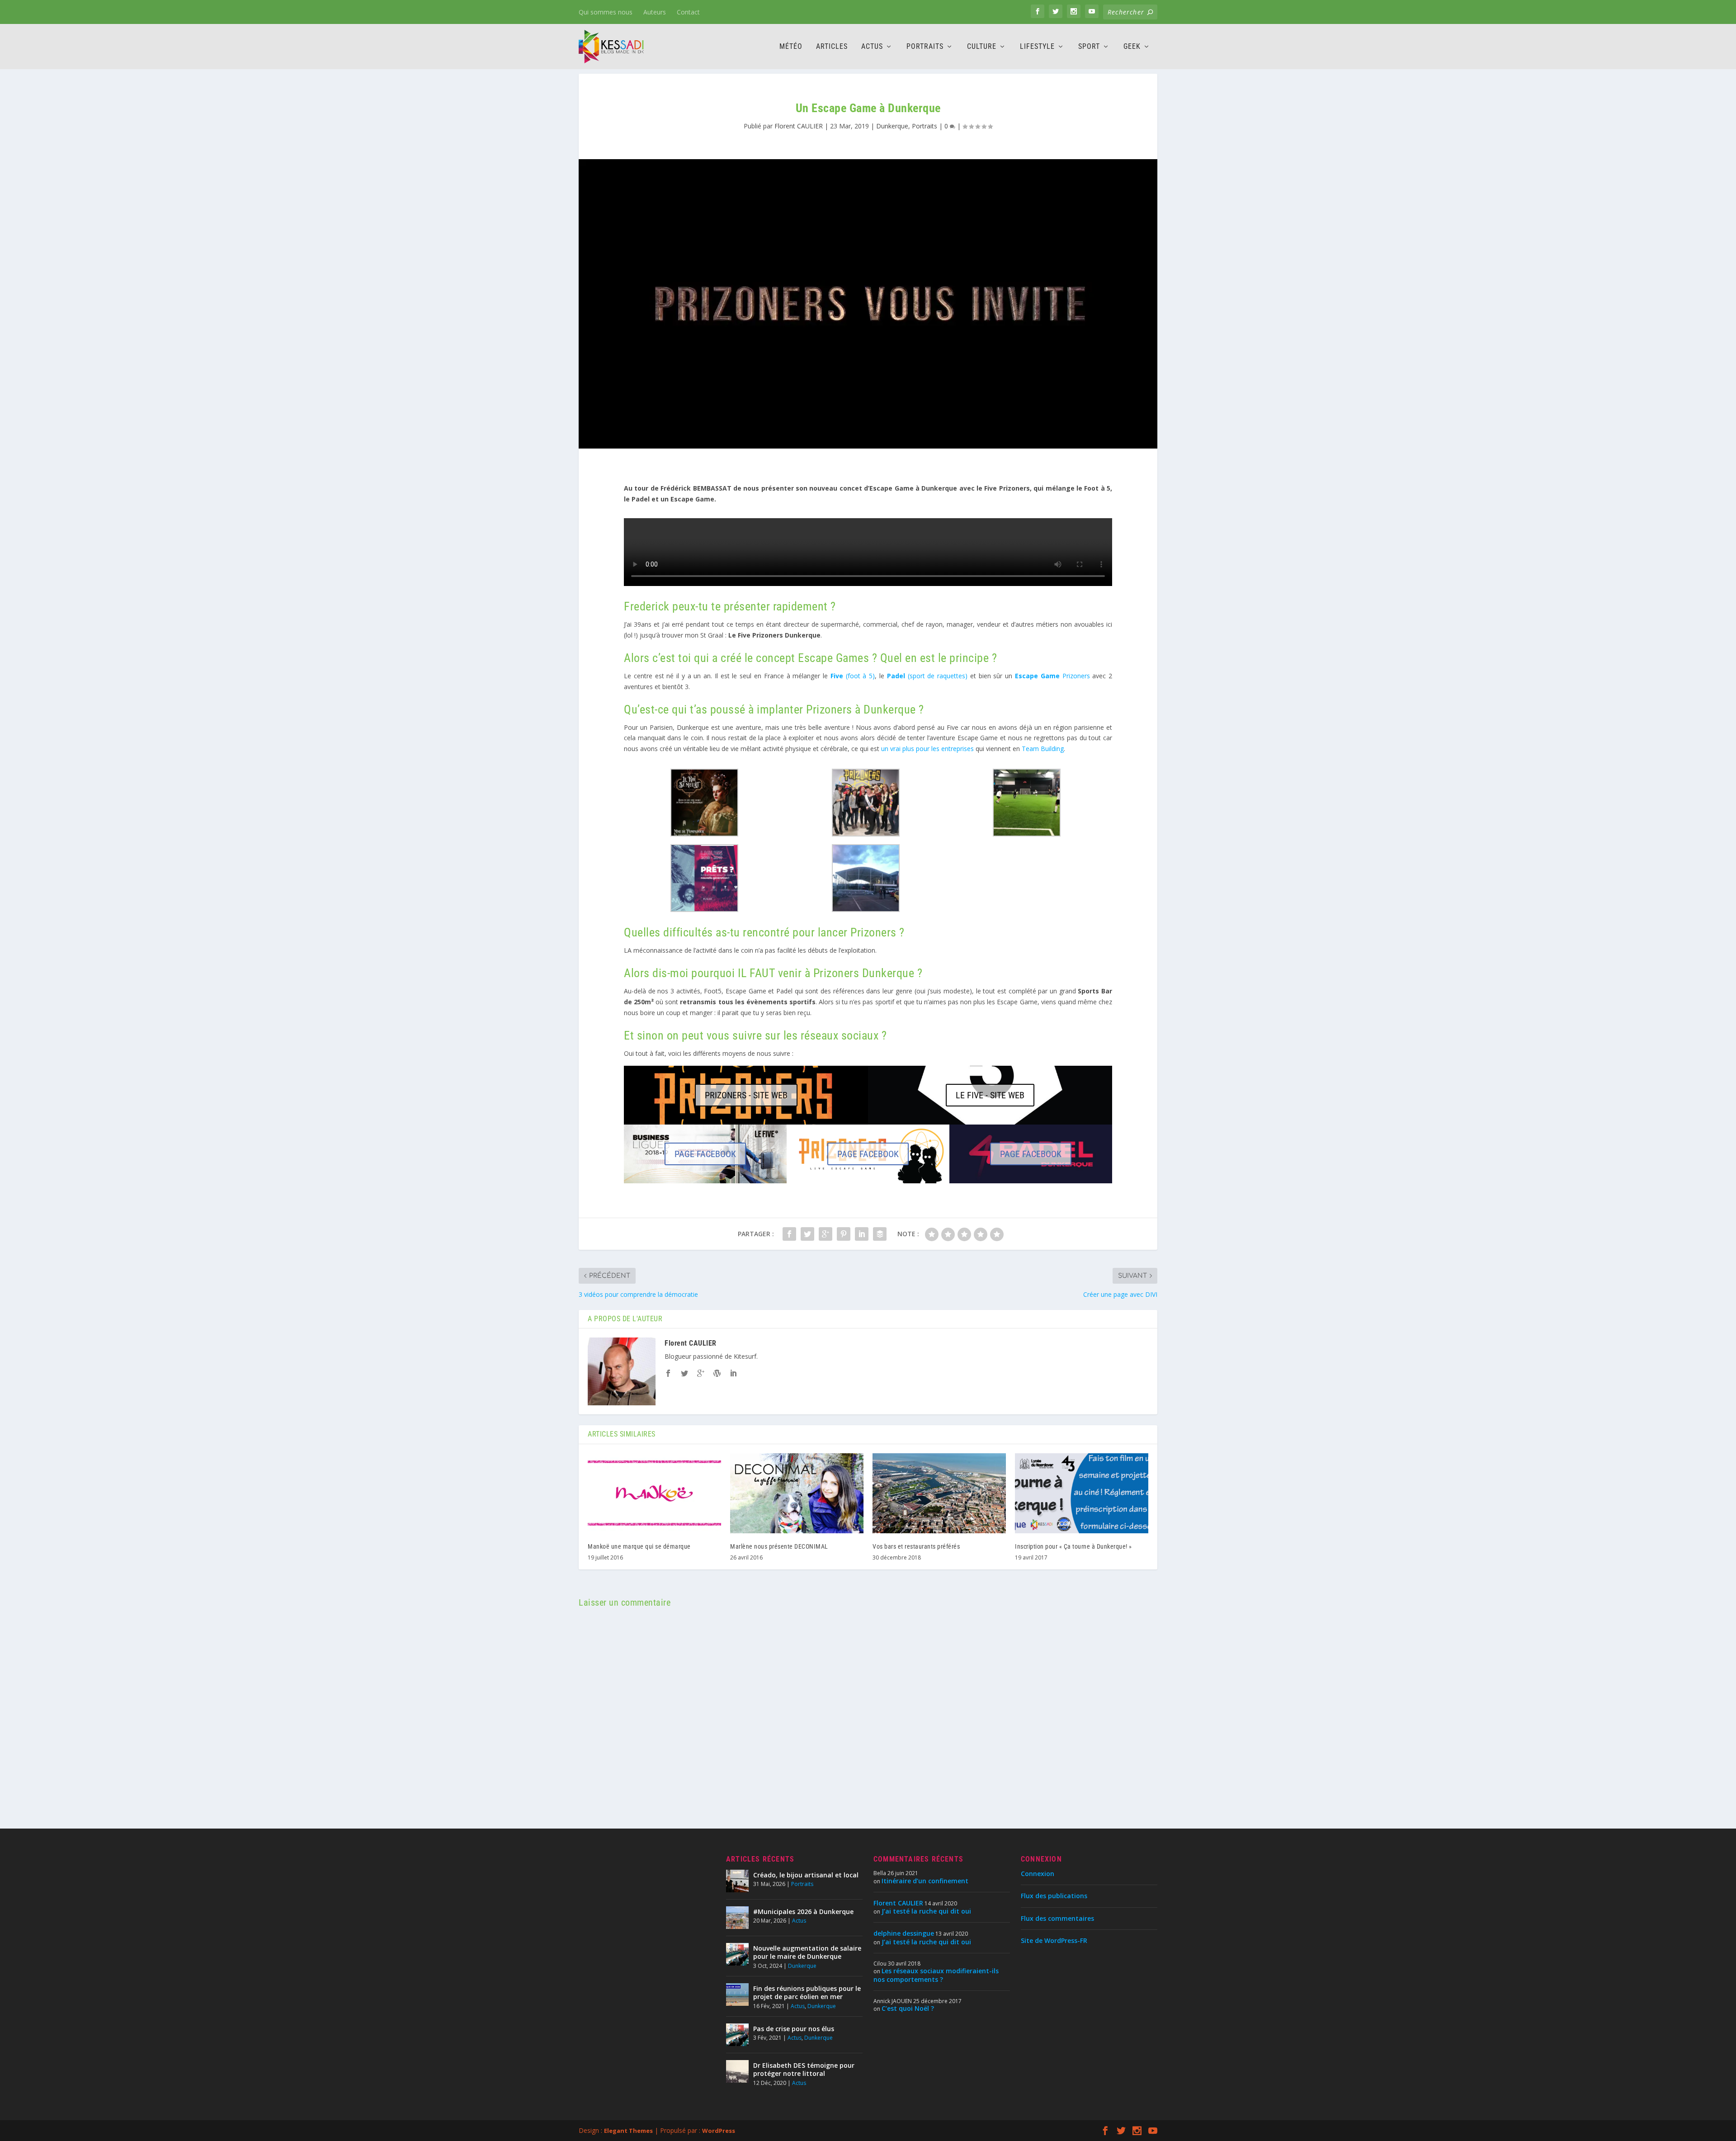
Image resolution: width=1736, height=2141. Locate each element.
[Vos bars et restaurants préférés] (939, 1493)
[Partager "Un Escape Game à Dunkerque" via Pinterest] (844, 1234)
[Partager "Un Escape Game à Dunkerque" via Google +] (826, 1234)
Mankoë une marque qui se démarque (639, 1546)
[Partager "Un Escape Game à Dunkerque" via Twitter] (807, 1234)
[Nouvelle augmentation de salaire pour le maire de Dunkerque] (737, 1954)
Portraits (925, 47)
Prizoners (1052, 676)
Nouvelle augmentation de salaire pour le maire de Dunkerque (807, 1952)
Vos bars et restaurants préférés (916, 1546)
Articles (832, 47)
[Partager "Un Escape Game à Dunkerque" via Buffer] (880, 1234)
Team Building (1043, 749)
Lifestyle (1037, 47)
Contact (688, 12)
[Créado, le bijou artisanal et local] (737, 1881)
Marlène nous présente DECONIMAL (779, 1546)
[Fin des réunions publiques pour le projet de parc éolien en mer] (737, 1994)
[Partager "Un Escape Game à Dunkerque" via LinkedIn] (862, 1234)
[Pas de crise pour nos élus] (737, 2035)
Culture (982, 47)
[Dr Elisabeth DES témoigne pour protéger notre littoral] (737, 2071)
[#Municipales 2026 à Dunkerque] (737, 1918)
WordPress (719, 2131)
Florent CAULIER (799, 126)
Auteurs (655, 12)
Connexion (1038, 1874)
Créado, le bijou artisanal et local (806, 1875)
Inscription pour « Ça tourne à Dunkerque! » (1073, 1546)
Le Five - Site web (990, 1095)
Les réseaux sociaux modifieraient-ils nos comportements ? (936, 1975)
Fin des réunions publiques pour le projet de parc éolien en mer (807, 1992)
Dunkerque (892, 126)
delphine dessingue (904, 1933)
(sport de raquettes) (927, 676)
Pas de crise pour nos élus (794, 2029)
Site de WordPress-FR (1054, 1940)
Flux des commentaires (1057, 1918)
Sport (1089, 47)
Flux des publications (1054, 1896)
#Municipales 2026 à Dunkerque (803, 1912)
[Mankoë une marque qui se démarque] (654, 1493)
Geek (1132, 47)
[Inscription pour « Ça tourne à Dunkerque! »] (1082, 1493)
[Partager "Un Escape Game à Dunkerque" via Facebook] (789, 1234)
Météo (791, 47)
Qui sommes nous (606, 12)
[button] (704, 804)
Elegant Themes (628, 2131)
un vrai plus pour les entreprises (927, 749)
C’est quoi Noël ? (908, 2008)
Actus (872, 47)
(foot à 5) (853, 676)
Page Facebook (705, 1154)
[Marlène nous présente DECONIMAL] (797, 1493)
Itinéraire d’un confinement (925, 1881)
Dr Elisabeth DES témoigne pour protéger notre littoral (804, 2069)
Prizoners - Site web (746, 1095)
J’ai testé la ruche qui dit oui (926, 1911)
